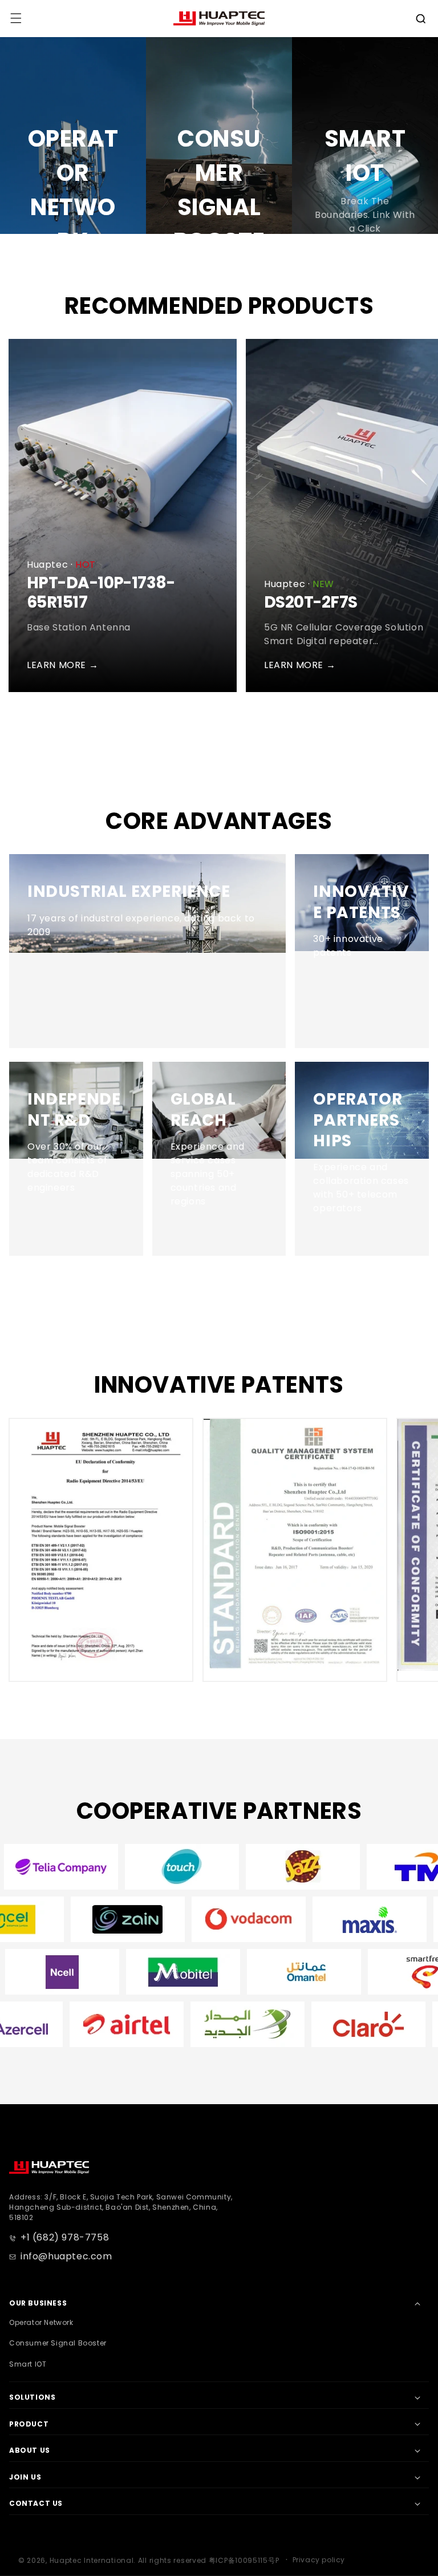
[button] (421, 19)
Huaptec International (92, 2560)
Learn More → (62, 665)
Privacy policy (319, 2560)
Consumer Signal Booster (58, 2343)
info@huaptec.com (66, 2256)
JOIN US (25, 2477)
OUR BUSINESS (38, 2303)
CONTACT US (36, 2503)
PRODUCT (29, 2424)
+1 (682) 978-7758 (65, 2237)
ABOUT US (30, 2450)
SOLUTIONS (32, 2397)
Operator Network (41, 2322)
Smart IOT (28, 2364)
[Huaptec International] (49, 2167)
